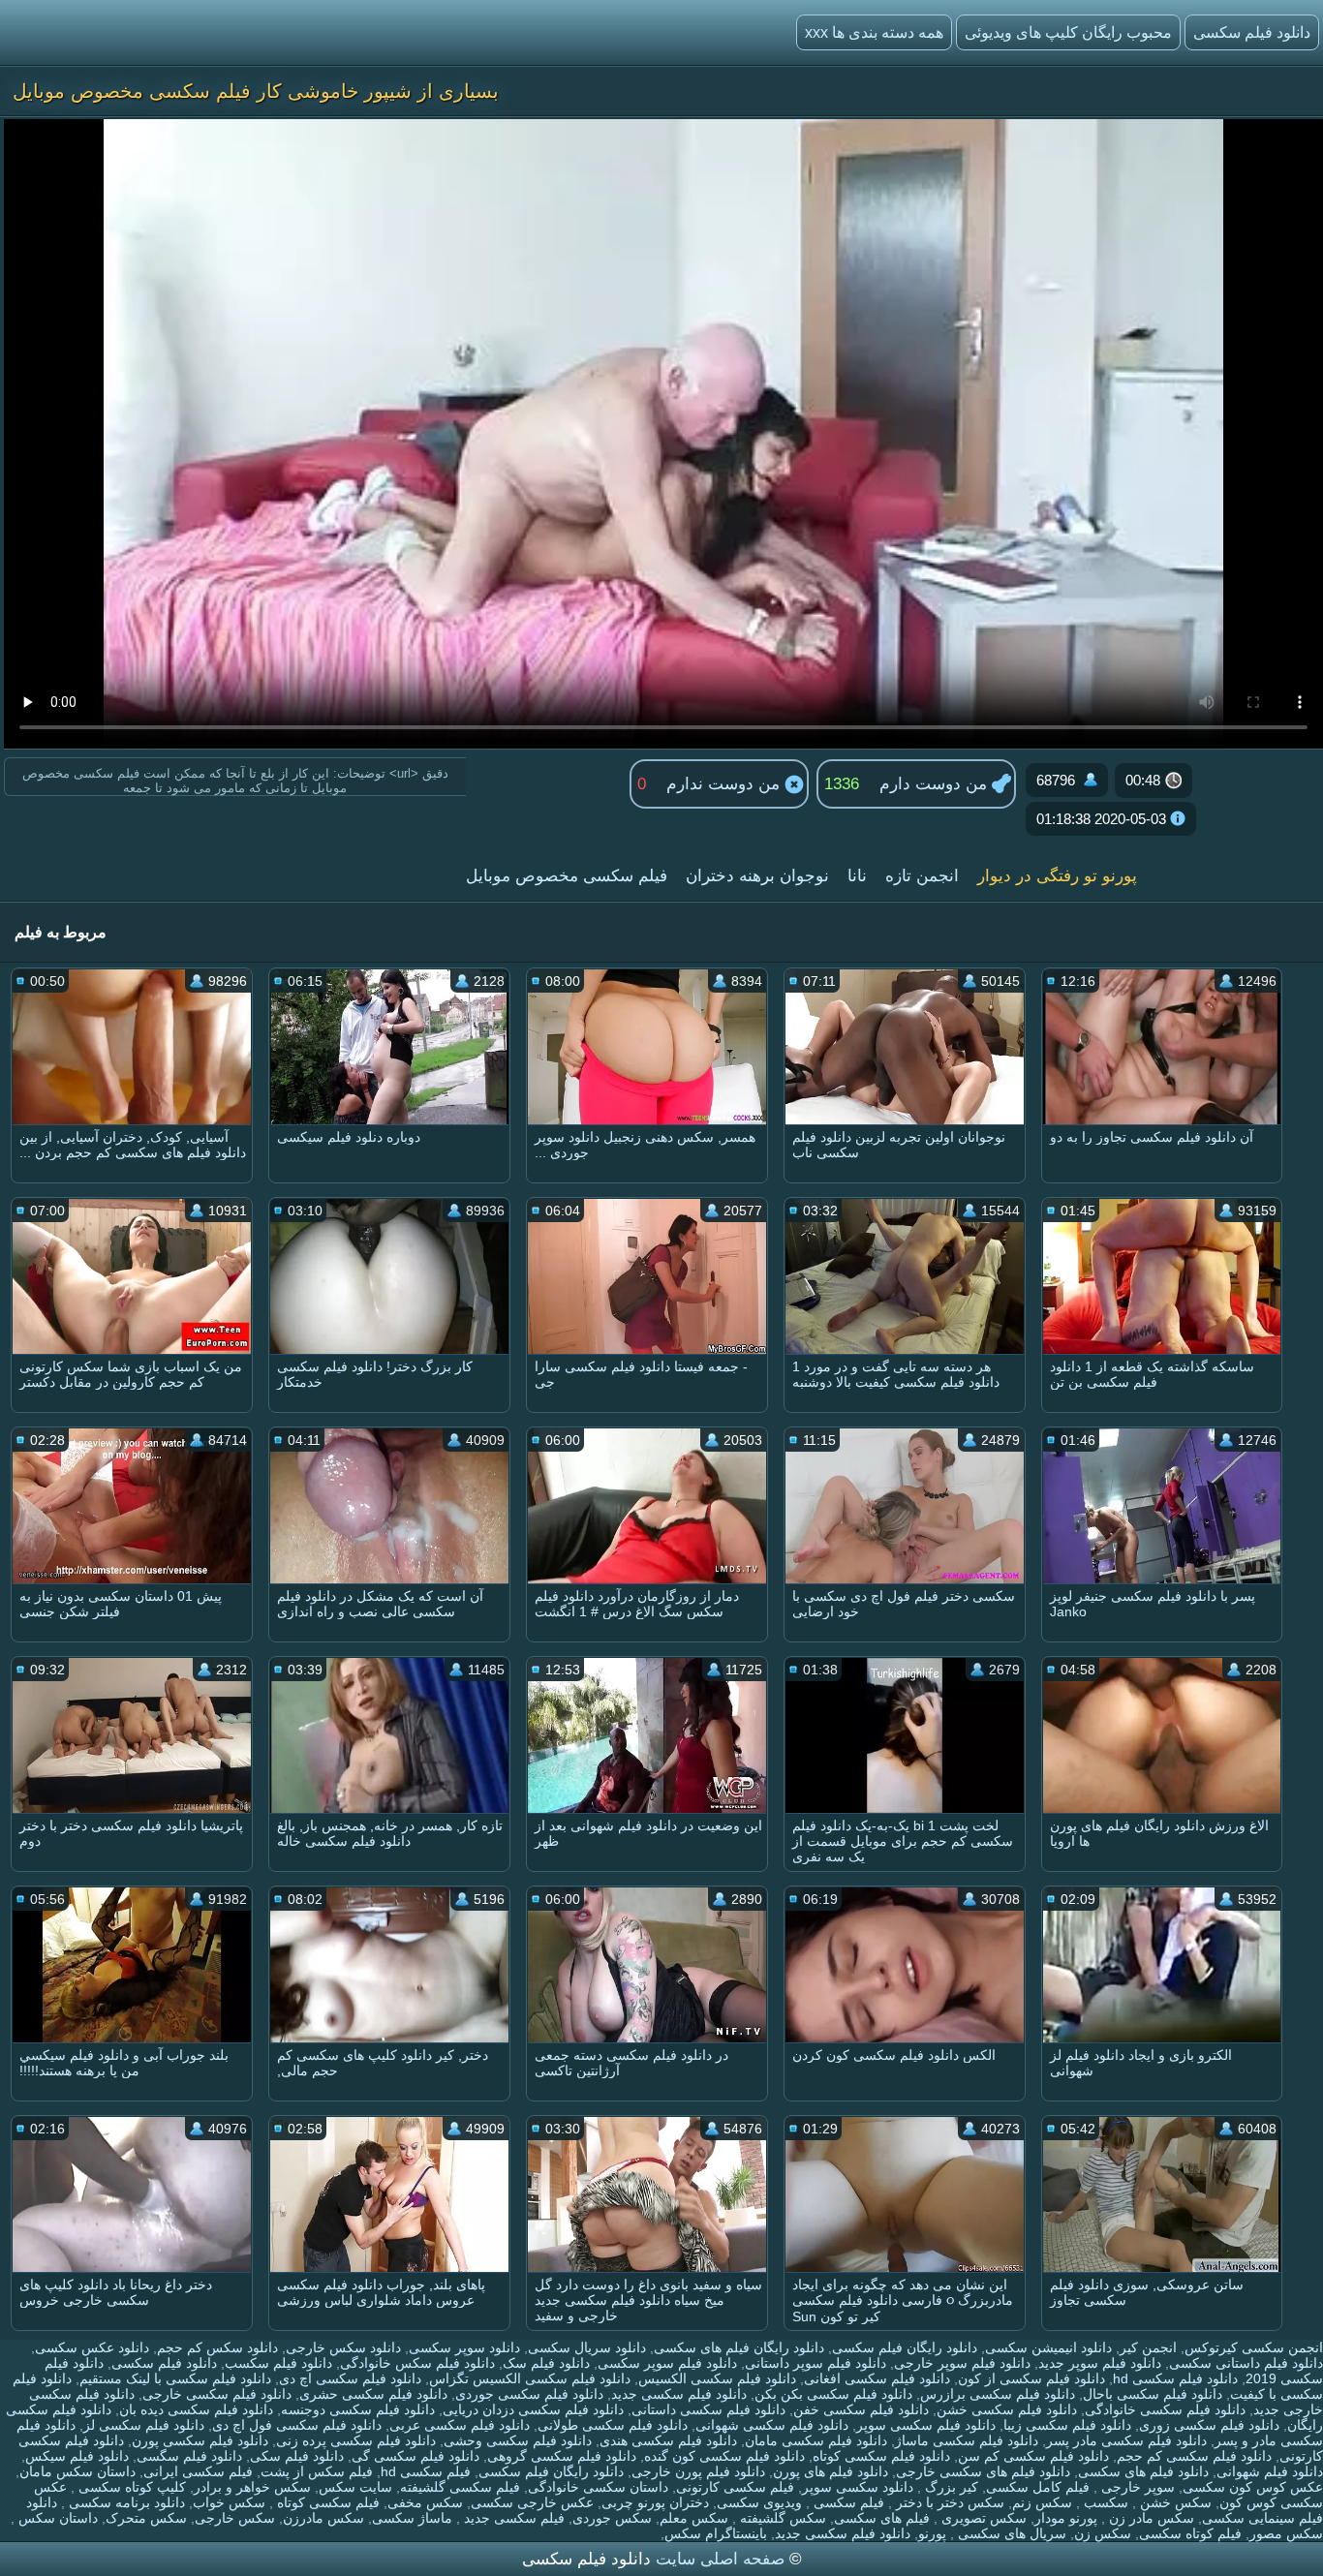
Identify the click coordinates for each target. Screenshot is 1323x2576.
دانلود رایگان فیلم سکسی (905, 2347)
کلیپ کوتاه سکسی (130, 2487)
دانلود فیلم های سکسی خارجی (983, 2471)
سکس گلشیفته (781, 2518)
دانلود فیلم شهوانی (1270, 2471)
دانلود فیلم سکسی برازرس (998, 2394)
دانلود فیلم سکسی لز (144, 2425)
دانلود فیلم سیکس (77, 2456)
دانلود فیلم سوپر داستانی (815, 2363)
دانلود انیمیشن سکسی (1048, 2347)
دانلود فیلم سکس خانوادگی (417, 2363)
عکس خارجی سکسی (532, 2502)
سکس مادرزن (323, 2518)
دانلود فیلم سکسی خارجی (217, 2394)
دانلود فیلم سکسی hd (1175, 2378)
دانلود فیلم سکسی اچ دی (350, 2378)
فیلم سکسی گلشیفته (460, 2487)
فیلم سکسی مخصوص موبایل (567, 876)
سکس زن (1103, 2533)
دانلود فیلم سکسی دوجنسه (358, 2409)
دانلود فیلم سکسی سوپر (926, 2425)
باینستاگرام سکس (716, 2533)
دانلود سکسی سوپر (858, 2487)
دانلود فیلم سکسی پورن (200, 2440)
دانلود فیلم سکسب (278, 2363)
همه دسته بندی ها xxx (874, 32)
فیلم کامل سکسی (1038, 2487)
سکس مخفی (425, 2502)
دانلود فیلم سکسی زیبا (1067, 2425)
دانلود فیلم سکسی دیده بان (196, 2409)
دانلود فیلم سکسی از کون (1031, 2378)
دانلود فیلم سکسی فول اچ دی (297, 2425)
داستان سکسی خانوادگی (598, 2487)
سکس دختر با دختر (948, 2502)
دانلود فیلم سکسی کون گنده (724, 2456)
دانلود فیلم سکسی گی (415, 2456)
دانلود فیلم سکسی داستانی (708, 2409)
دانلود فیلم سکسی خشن (1007, 2409)
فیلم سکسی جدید (512, 2518)
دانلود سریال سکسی (587, 2347)
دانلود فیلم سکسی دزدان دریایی (533, 2409)
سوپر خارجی (1136, 2487)
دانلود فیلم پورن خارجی (698, 2471)
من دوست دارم (936, 784)
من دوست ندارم (725, 784)
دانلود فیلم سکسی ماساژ (967, 2440)
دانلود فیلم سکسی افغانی (877, 2378)
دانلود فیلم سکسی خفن (861, 2409)
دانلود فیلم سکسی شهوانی (772, 2425)
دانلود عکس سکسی (92, 2347)
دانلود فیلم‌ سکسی (1252, 32)
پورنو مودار (1066, 2518)
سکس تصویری (982, 2518)
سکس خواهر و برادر (252, 2487)
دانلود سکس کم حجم (217, 2347)
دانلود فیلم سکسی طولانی (613, 2425)
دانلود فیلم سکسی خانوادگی (1165, 2409)
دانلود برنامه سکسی (125, 2502)
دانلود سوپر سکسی (464, 2347)
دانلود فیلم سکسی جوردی (529, 2394)
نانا (857, 876)
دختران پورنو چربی (655, 2502)
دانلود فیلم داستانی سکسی (1246, 2363)
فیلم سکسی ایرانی (198, 2471)
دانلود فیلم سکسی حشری (373, 2394)
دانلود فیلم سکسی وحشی (518, 2440)
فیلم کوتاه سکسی (1190, 2533)
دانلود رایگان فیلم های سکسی (739, 2347)
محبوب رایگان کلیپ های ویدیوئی (1068, 32)
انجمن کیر (1148, 2347)
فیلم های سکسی (882, 2518)
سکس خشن (1174, 2502)
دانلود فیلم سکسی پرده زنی (356, 2440)
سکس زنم (1042, 2502)
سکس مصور (1286, 2533)
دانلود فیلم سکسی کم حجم (1194, 2456)
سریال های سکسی (1010, 2533)
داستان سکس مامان (77, 2471)
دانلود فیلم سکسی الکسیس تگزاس (530, 2378)
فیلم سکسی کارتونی (735, 2487)
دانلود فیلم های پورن (831, 2471)
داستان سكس (56, 2518)
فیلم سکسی (847, 2502)
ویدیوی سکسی (759, 2502)
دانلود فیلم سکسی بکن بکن (833, 2394)
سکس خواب (229, 2502)
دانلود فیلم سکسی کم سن (1033, 2456)
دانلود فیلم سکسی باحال (1153, 2394)
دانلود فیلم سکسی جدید (679, 2394)
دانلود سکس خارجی (343, 2347)
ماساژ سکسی (412, 2518)
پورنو (932, 2533)
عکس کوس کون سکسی (1253, 2487)
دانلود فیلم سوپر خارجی (962, 2363)
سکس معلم (694, 2518)
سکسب (1104, 2502)
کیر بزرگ (950, 2487)
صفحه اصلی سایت (720, 2559)
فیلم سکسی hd (426, 2471)
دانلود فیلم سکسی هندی (668, 2440)
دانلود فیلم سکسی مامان (816, 2440)
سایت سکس (355, 2487)
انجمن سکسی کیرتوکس (1254, 2347)
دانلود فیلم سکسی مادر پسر (1126, 2440)
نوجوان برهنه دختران (757, 876)
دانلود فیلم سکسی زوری (1209, 2425)
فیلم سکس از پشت (317, 2471)
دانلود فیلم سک (546, 2363)
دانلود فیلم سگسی (189, 2456)
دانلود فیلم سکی (297, 2456)
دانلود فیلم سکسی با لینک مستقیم (175, 2378)
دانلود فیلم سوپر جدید (1100, 2363)
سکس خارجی (235, 2518)
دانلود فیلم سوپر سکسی (667, 2363)
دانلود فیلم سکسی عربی (460, 2425)
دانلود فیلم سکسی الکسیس (717, 2378)
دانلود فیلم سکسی (164, 2363)
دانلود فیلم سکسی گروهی (562, 2456)
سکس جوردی (612, 2518)
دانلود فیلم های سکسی (1143, 2471)
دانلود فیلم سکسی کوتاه (881, 2456)
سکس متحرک (146, 2518)
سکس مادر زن (1150, 2518)
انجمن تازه (922, 876)
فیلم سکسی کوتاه (326, 2502)
